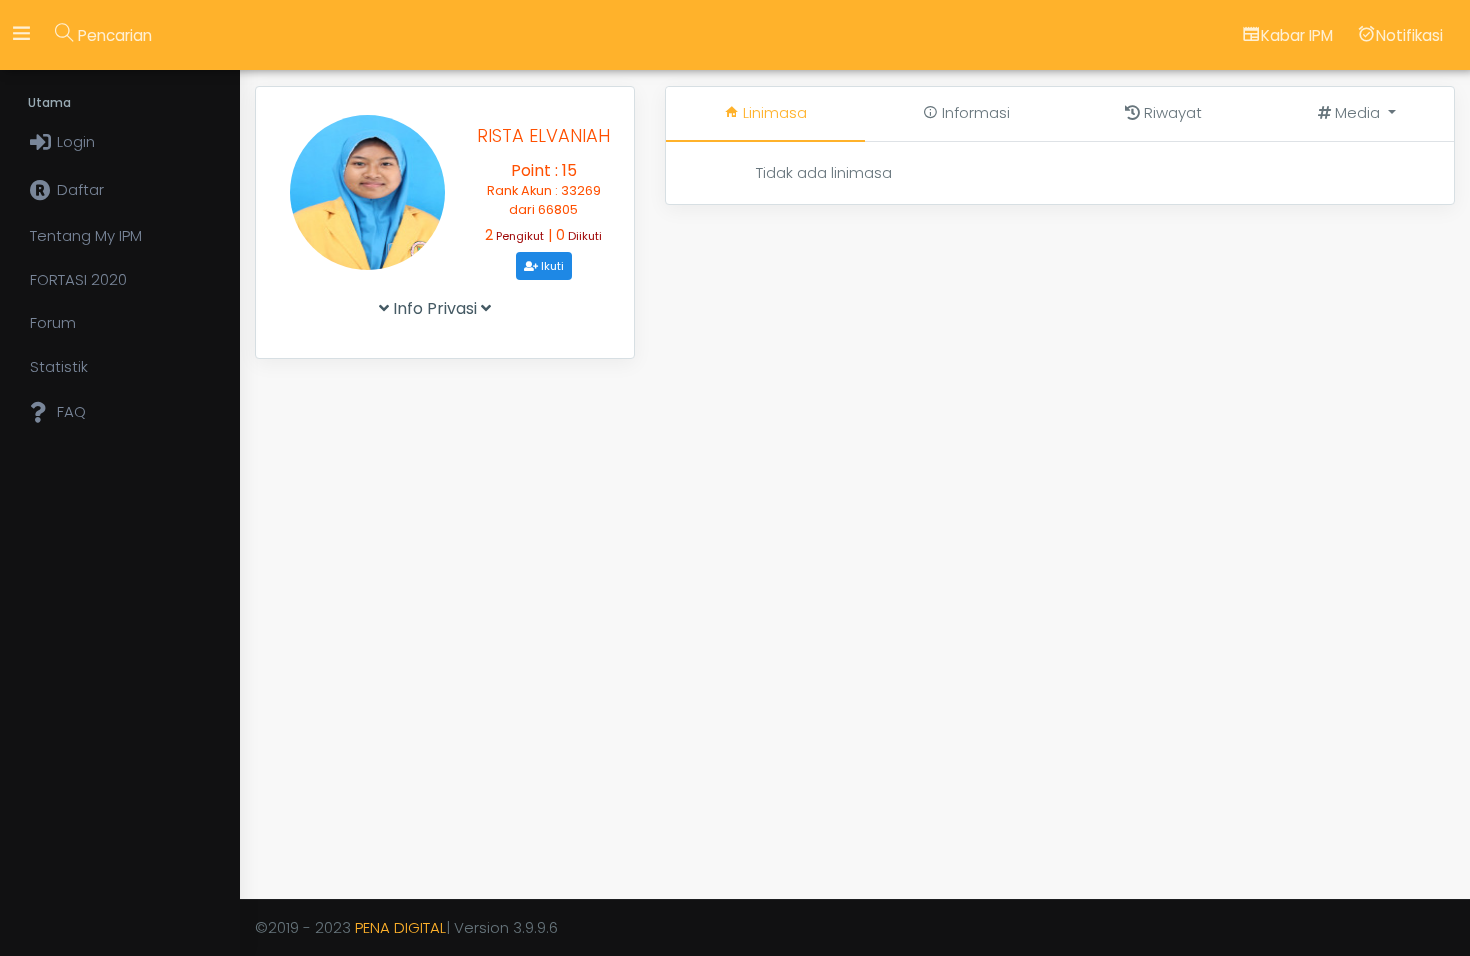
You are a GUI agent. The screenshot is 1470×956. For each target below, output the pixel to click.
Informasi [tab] (974, 112)
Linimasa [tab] (773, 112)
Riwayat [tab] (1171, 112)
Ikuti (551, 266)
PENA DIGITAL (400, 927)
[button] (1357, 113)
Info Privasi (435, 308)
